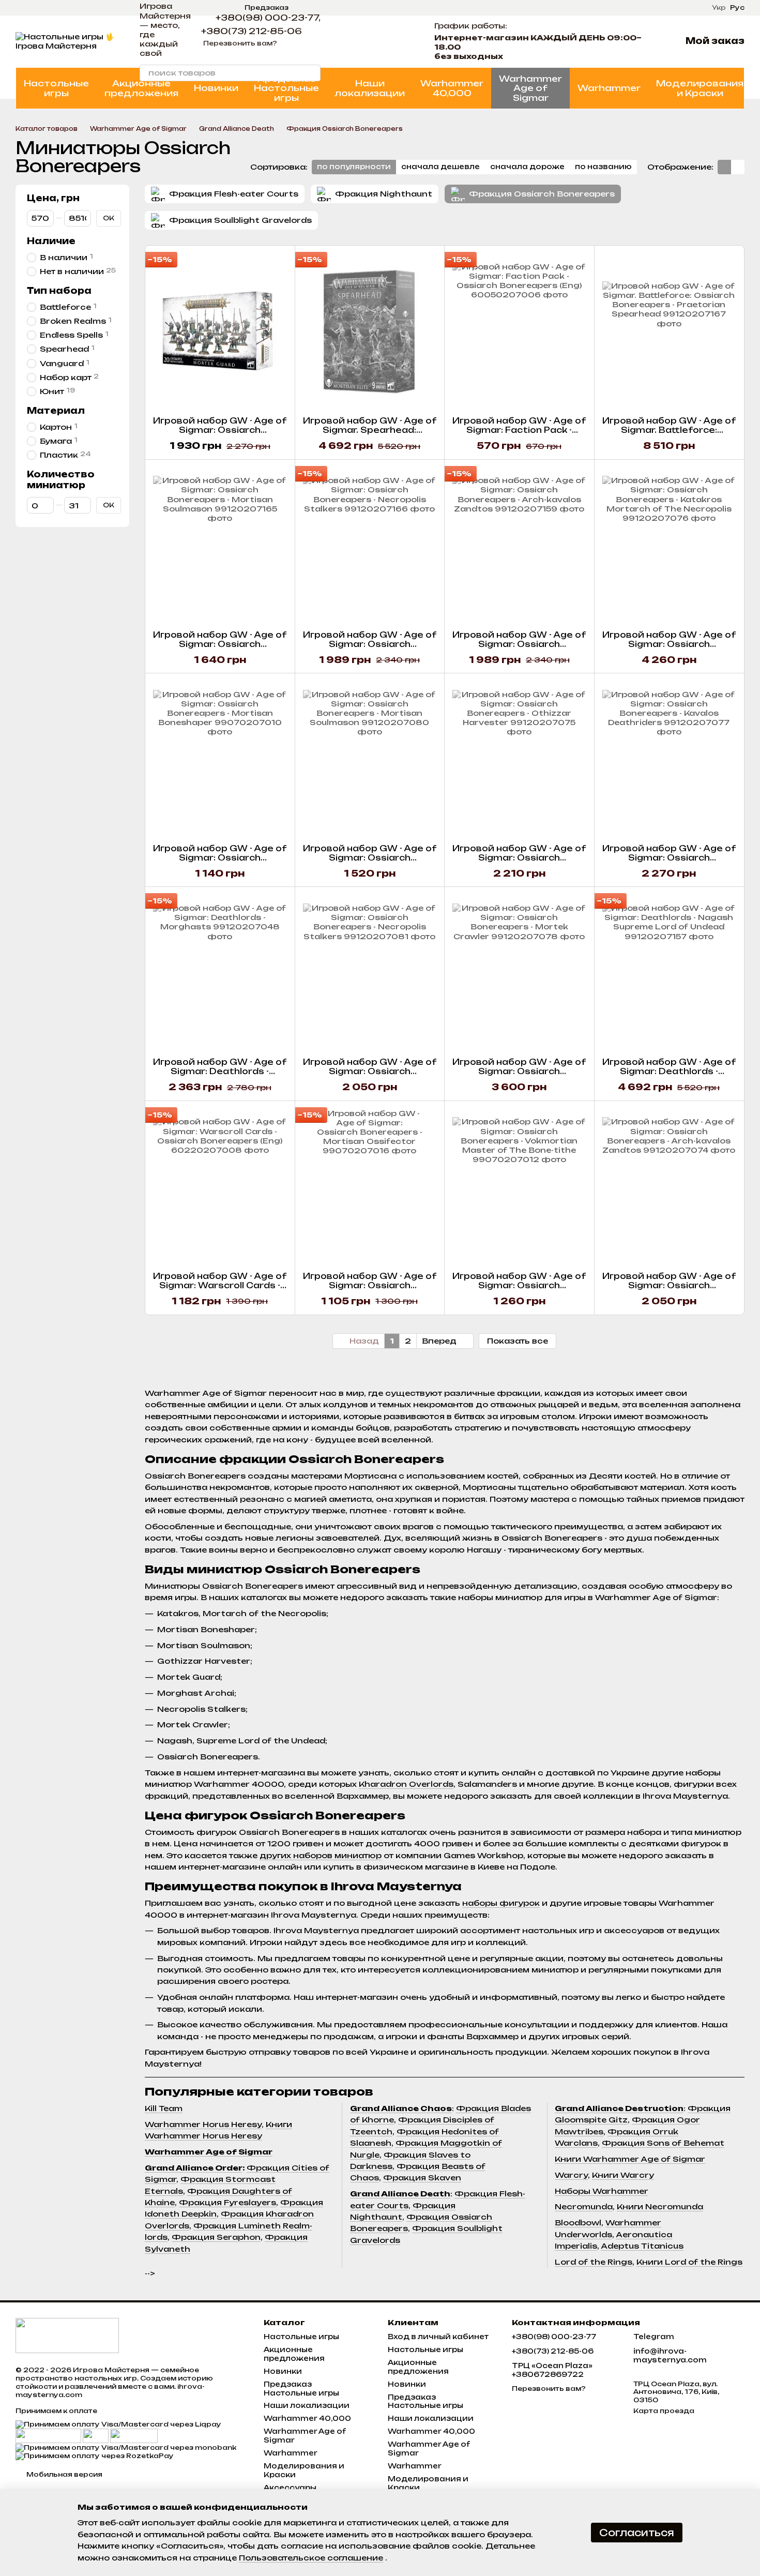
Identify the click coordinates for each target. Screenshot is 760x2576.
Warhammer (609, 88)
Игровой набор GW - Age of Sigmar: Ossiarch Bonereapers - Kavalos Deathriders (669, 862)
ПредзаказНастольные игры (286, 88)
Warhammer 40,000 (452, 88)
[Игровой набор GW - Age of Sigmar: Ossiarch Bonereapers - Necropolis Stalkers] (370, 545)
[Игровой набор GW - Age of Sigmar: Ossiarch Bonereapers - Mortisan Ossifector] (370, 1186)
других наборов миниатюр (321, 1855)
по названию (603, 167)
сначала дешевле (440, 167)
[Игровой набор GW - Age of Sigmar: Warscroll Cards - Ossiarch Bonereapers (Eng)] (220, 1186)
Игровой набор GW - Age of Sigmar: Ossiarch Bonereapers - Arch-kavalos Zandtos (519, 649)
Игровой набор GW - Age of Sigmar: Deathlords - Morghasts (220, 1071)
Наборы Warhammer (602, 2191)
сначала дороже (527, 167)
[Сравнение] (376, 41)
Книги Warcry (623, 2175)
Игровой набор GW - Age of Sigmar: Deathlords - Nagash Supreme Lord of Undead (669, 1076)
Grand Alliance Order (194, 2168)
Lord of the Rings (594, 2262)
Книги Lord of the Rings (689, 2262)
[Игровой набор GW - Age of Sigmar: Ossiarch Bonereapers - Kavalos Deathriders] (669, 759)
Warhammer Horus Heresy (203, 2124)
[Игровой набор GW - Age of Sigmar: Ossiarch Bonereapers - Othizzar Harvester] (519, 759)
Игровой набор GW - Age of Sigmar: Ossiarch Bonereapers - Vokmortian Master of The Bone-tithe (519, 1290)
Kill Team (164, 2108)
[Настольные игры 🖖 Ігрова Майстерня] (67, 2335)
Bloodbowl (578, 2223)
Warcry (571, 2175)
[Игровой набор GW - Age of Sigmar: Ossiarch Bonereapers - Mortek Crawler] (519, 972)
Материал (56, 411)
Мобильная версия (64, 2474)
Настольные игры (56, 88)
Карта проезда (664, 2411)
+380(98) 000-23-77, (268, 18)
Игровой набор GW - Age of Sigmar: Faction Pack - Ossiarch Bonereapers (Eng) (519, 430)
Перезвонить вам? (240, 43)
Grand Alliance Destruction (619, 2108)
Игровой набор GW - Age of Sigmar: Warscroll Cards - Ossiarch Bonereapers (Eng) (220, 1285)
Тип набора (59, 291)
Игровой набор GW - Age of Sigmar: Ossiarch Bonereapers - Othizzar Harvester (519, 862)
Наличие (51, 241)
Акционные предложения (141, 88)
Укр (719, 8)
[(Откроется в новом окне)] (96, 2435)
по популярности (354, 167)
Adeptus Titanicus (642, 2246)
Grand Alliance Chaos (401, 2108)
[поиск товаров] (312, 73)
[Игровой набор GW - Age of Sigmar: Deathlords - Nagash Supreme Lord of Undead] (669, 972)
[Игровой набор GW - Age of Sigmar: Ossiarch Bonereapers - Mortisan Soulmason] (220, 545)
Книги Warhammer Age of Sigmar (630, 2159)
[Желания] (403, 41)
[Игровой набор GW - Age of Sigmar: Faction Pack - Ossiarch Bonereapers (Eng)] (519, 331)
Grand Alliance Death (400, 2194)
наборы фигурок (501, 1903)
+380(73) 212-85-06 (252, 31)
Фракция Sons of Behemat (663, 2143)
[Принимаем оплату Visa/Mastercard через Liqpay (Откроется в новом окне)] (118, 2424)
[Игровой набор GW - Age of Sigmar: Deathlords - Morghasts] (220, 972)
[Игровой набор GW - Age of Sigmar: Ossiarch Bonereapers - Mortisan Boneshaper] (220, 759)
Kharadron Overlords (406, 1784)
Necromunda (584, 2206)
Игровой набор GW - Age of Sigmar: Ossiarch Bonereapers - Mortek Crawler (519, 1076)
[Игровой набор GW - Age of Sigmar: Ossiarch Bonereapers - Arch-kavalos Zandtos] (519, 545)
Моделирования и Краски (700, 88)
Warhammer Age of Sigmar (530, 88)
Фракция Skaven (422, 2178)
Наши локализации (370, 88)
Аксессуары (290, 2488)
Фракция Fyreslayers (227, 2202)
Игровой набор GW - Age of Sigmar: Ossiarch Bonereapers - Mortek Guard (220, 435)
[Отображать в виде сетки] (724, 167)
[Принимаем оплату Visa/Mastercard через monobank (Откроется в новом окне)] (126, 2447)
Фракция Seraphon (216, 2237)
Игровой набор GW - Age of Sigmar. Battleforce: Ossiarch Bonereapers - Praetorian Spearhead (669, 435)
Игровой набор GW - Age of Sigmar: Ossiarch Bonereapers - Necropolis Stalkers (370, 649)
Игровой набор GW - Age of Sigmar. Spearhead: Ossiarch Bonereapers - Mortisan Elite (370, 435)
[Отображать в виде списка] (738, 167)
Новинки (216, 88)
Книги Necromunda (660, 2206)
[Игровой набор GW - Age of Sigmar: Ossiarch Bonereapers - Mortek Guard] (220, 331)
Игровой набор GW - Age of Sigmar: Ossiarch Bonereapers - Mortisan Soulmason (220, 649)
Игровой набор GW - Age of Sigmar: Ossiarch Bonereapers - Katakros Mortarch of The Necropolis (669, 649)
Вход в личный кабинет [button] (438, 2337)
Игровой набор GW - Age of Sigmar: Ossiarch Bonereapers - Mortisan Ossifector (370, 1290)
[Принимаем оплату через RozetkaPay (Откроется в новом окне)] (95, 2456)
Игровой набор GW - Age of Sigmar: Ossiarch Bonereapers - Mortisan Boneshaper (220, 862)
